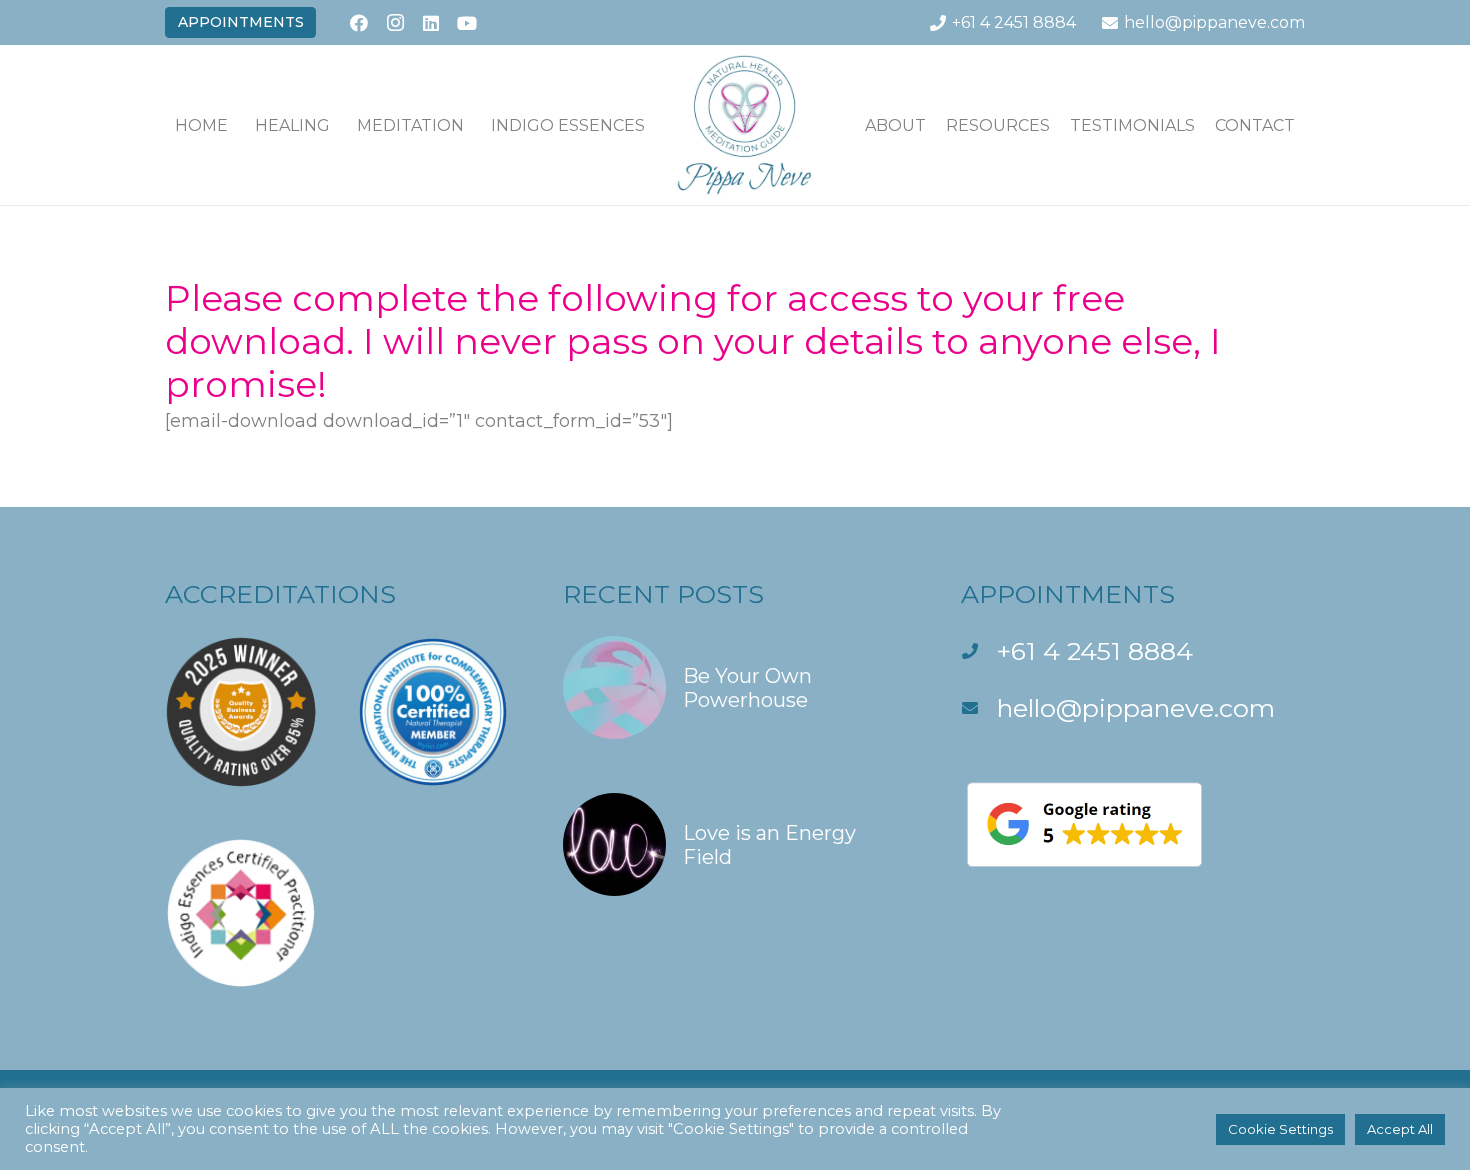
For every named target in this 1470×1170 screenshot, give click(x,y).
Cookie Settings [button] (1280, 1129)
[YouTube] (467, 23)
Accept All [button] (1400, 1129)
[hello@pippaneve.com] (979, 708)
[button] (344, 124)
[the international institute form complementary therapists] (433, 716)
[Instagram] (395, 23)
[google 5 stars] (1133, 824)
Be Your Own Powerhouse (747, 688)
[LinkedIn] (431, 23)
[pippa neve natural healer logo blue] (745, 125)
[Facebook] (359, 23)
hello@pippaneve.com (1136, 708)
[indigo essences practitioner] (241, 917)
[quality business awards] (241, 716)
